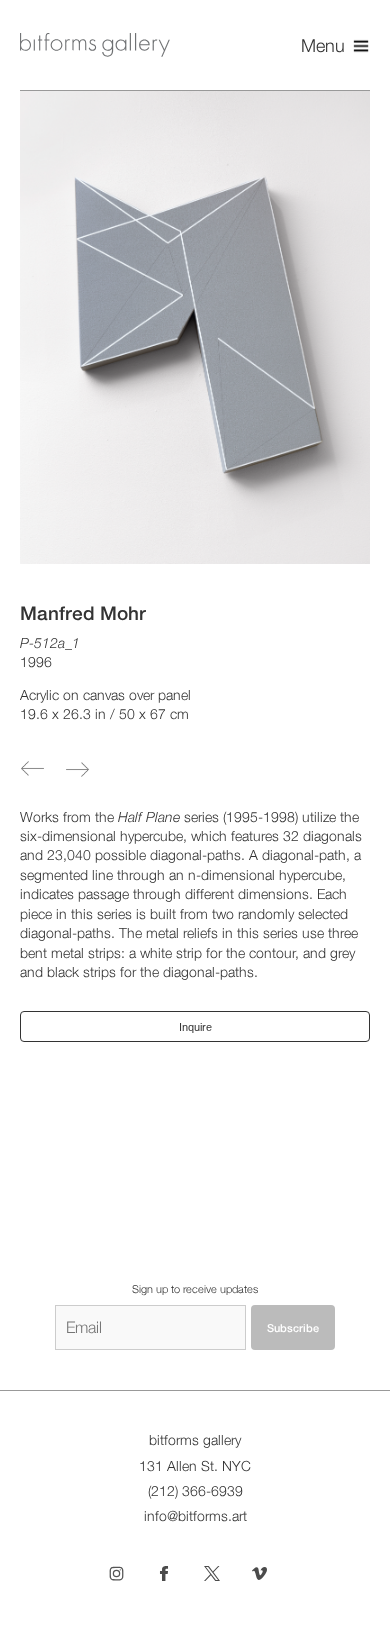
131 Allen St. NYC (195, 1466)
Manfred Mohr (83, 613)
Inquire (195, 1027)
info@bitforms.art (195, 1516)
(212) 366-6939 (195, 1491)
